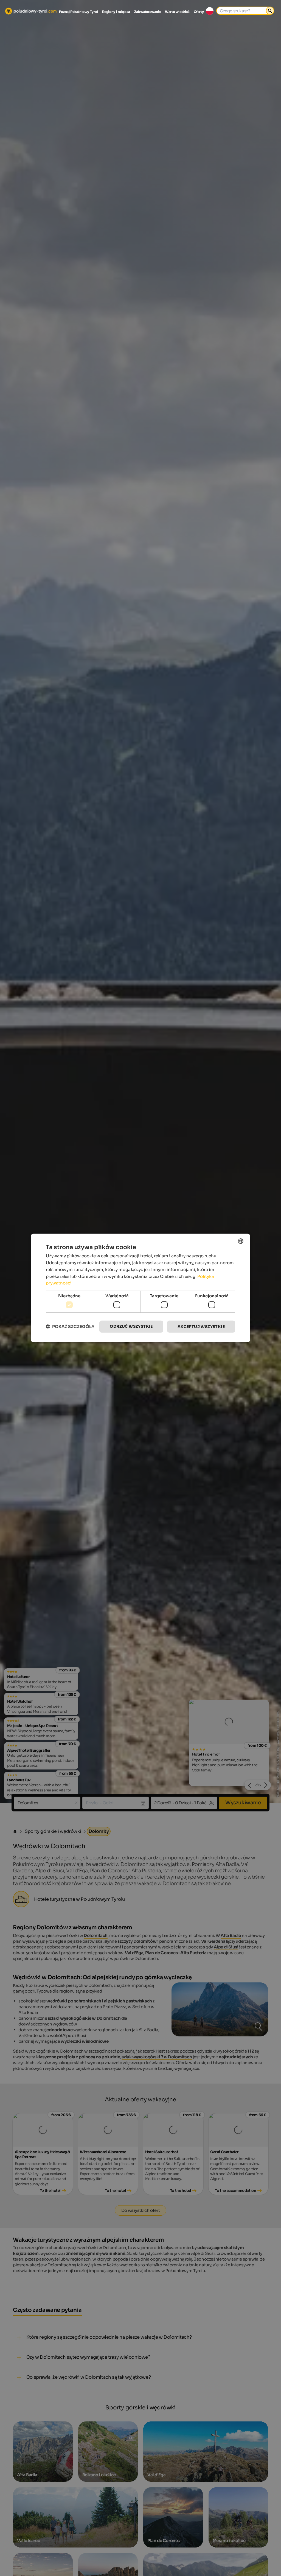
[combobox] (241, 1241)
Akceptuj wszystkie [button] (201, 1326)
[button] (70, 1327)
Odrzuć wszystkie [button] (131, 1326)
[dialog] (140, 1288)
